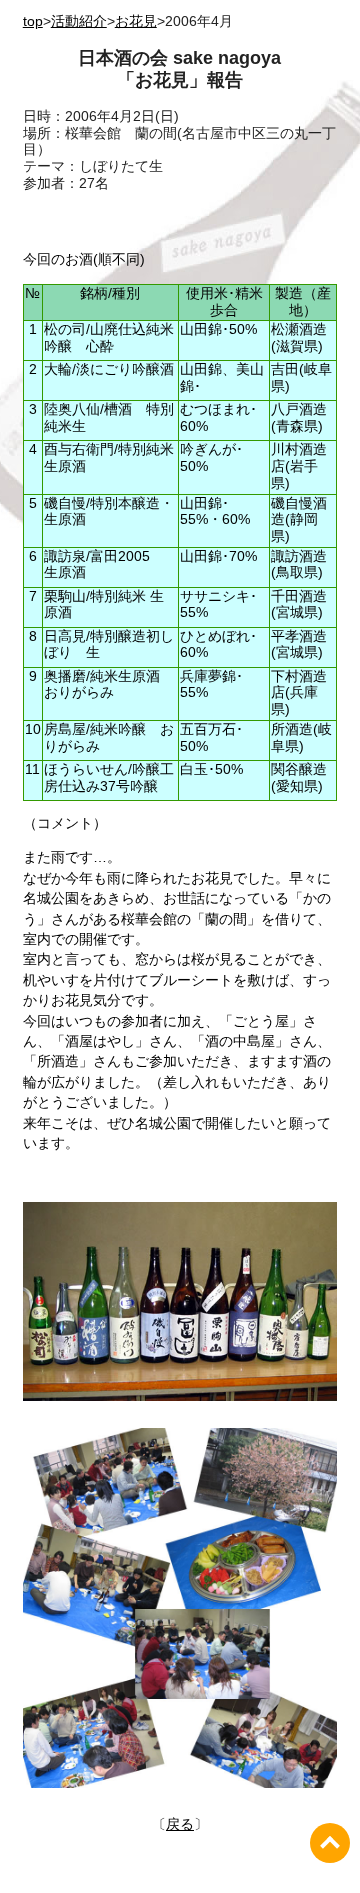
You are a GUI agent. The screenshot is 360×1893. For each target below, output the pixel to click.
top (33, 21)
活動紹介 (79, 21)
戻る (180, 1824)
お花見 (136, 21)
